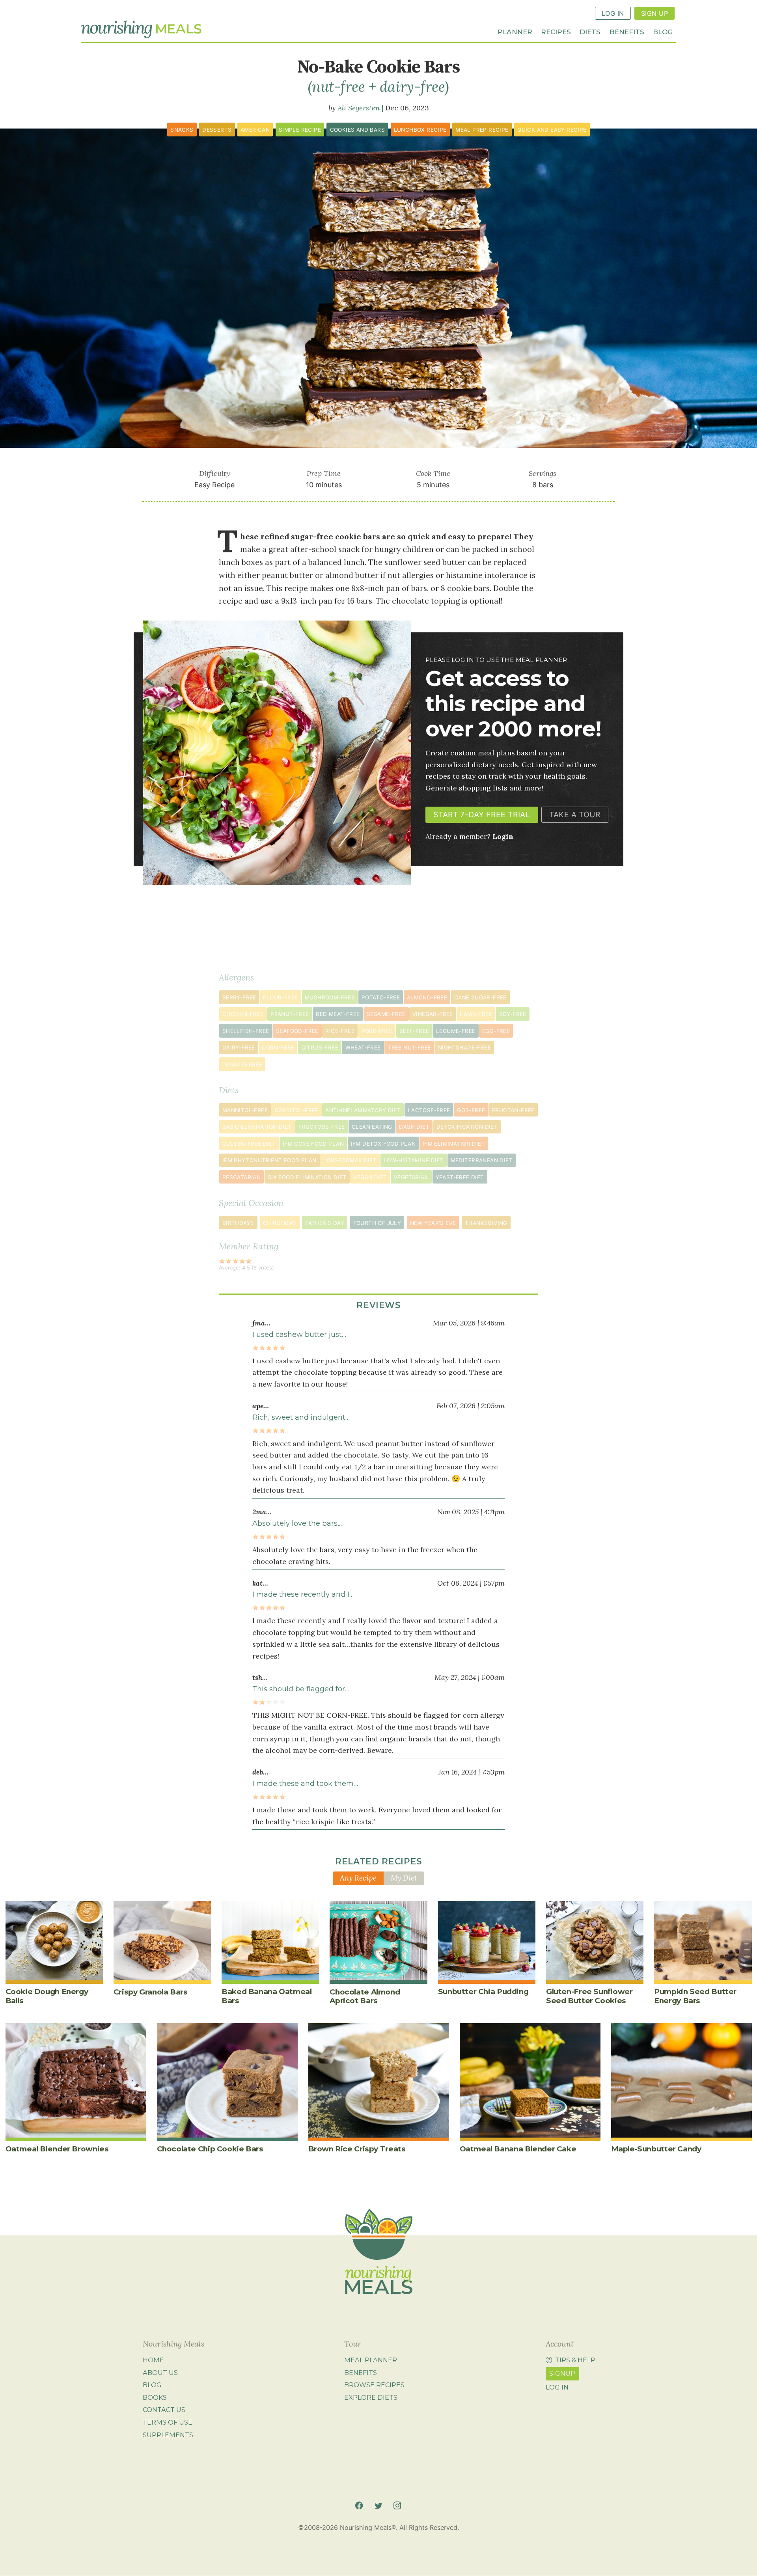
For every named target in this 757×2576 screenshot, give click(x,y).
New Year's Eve (433, 1223)
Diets (590, 31)
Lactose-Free (429, 1110)
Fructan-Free (513, 1110)
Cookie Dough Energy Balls (47, 1996)
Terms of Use (168, 2422)
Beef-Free (414, 1031)
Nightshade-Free (464, 1048)
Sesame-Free (386, 1014)
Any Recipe (358, 1878)
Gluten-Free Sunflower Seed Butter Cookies (589, 1996)
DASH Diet (414, 1127)
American (255, 130)
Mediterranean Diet (482, 1160)
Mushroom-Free (330, 997)
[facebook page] (359, 2506)
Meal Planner (371, 2360)
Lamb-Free (476, 1014)
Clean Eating (372, 1127)
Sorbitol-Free (297, 1110)
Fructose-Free (322, 1127)
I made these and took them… (305, 1784)
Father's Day (325, 1223)
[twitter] (378, 2506)
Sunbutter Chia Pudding (483, 1992)
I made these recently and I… (303, 1594)
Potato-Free (381, 997)
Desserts (217, 130)
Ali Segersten (359, 108)
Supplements (168, 2435)
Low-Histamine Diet (414, 1160)
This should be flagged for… (301, 1689)
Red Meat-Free (338, 1014)
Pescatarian (241, 1177)
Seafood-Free (297, 1031)
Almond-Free (427, 997)
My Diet (404, 1878)
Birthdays (238, 1223)
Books (155, 2397)
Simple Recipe (300, 130)
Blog (663, 31)
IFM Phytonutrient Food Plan (269, 1160)
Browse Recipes (374, 2385)
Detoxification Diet (467, 1127)
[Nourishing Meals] (141, 30)
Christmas (280, 1223)
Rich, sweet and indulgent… (301, 1417)
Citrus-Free (320, 1048)
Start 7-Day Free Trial (482, 815)
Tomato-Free (242, 1064)
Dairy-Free (239, 1048)
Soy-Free (513, 1014)
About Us (160, 2373)
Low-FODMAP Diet (350, 1160)
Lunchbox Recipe (420, 130)
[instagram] (397, 2506)
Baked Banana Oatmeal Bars (267, 1996)
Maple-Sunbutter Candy (656, 2149)
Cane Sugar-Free (480, 997)
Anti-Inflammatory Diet (363, 1110)
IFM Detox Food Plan (383, 1144)
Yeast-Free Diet (460, 1177)
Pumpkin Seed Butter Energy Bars (695, 1996)
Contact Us (164, 2410)
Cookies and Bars (357, 130)
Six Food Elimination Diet (307, 1177)
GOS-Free (471, 1110)
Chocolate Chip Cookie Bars (210, 2149)
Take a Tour (575, 815)
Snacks (182, 130)
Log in (557, 2387)
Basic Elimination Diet (257, 1127)
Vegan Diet (370, 1177)
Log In (613, 13)
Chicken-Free (243, 1014)
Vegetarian (411, 1177)
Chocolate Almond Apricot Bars (365, 1996)
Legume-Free (456, 1031)
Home (153, 2360)
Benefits (627, 31)
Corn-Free (278, 1048)
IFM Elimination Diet (454, 1144)
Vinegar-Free (433, 1014)
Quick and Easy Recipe (552, 130)
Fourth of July (377, 1223)
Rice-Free (340, 1031)
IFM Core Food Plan (313, 1144)
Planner (515, 31)
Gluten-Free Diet (249, 1144)
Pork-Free (377, 1031)
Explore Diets (371, 2397)
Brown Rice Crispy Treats (357, 2149)
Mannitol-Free (245, 1110)
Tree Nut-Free (409, 1048)
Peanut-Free (290, 1014)
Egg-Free (496, 1031)
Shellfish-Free (246, 1031)
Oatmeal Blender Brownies (57, 2149)
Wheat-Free (363, 1048)
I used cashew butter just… (299, 1335)
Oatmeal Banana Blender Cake (518, 2149)
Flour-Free (280, 997)
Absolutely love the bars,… (298, 1523)
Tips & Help (575, 2360)
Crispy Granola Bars (151, 1992)
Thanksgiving (486, 1223)
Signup (562, 2373)
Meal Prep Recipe (482, 130)
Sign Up (654, 13)
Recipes (556, 31)
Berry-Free (239, 997)
